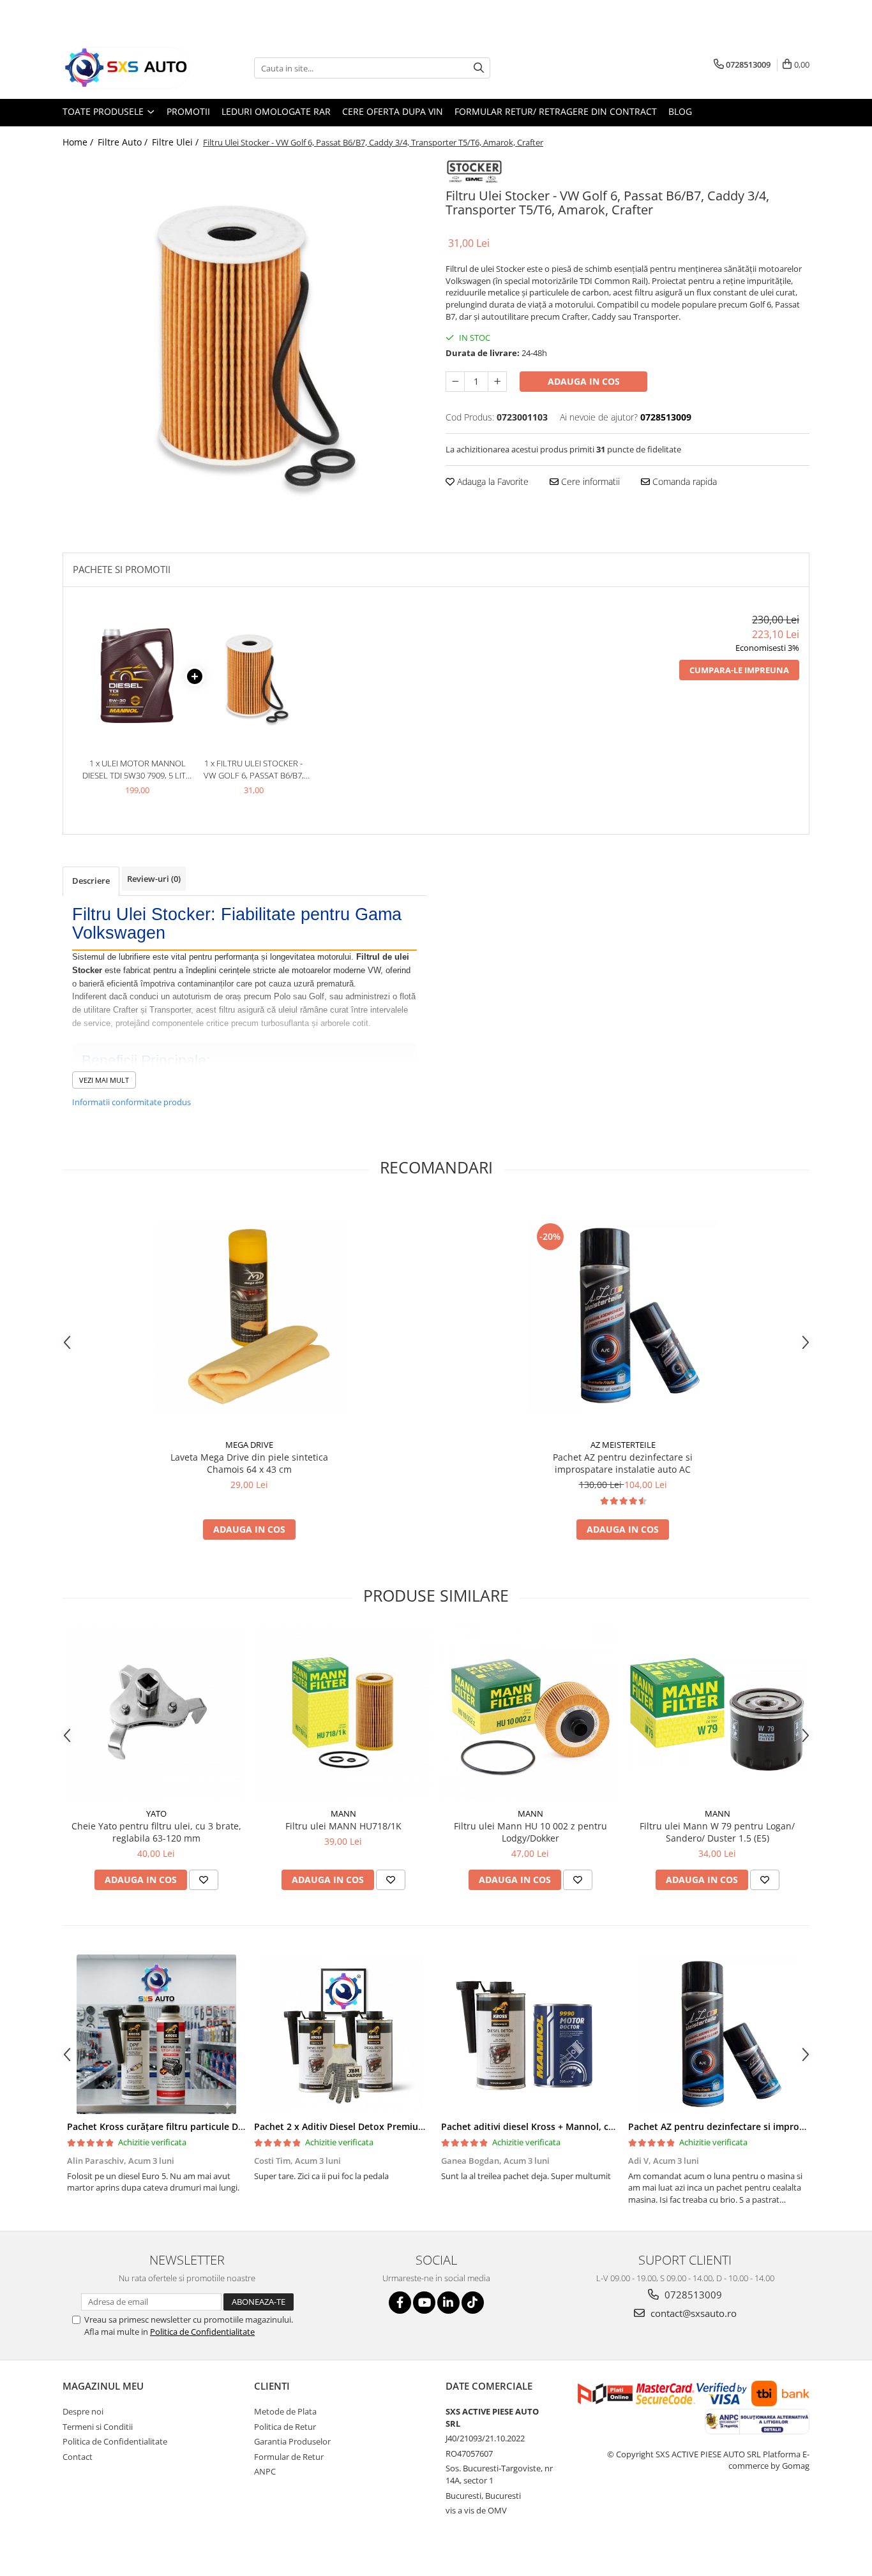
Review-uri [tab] (154, 879)
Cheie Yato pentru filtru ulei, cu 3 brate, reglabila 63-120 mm (156, 1832)
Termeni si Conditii (98, 2427)
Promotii (188, 111)
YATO (156, 1813)
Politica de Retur (285, 2427)
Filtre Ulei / (177, 142)
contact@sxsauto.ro (692, 2313)
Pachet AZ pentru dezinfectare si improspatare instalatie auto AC (623, 1463)
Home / (79, 142)
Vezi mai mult (104, 1080)
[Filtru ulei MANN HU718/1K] (343, 1714)
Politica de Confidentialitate (202, 2332)
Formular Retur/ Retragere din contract (556, 111)
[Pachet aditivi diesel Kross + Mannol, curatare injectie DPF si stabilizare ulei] (530, 2034)
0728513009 (692, 2295)
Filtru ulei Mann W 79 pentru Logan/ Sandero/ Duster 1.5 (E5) (717, 1832)
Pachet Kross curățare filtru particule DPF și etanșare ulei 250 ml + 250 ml (227, 2126)
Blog (680, 111)
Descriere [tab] (91, 881)
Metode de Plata (285, 2411)
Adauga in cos (584, 381)
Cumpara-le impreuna (739, 670)
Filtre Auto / (124, 142)
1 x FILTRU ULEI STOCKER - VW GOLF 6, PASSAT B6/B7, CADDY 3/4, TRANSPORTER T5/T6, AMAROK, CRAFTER (254, 769)
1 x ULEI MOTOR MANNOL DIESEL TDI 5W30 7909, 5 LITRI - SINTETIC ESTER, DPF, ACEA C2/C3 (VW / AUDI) (138, 769)
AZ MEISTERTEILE (623, 1445)
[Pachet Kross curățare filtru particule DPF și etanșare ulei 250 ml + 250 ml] (156, 2034)
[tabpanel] (244, 337)
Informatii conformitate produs (132, 1102)
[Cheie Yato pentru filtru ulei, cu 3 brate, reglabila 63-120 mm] (156, 1714)
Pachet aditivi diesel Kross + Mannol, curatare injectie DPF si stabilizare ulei (606, 2126)
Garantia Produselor (292, 2441)
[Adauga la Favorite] (204, 1880)
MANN (343, 1813)
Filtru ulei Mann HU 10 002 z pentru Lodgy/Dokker (530, 1832)
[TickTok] (473, 2303)
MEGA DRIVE (249, 1445)
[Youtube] (424, 2303)
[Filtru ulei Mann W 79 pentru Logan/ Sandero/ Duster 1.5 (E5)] (717, 1714)
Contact (78, 2457)
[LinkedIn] (448, 2303)
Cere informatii (589, 481)
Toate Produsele (104, 111)
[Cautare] (479, 68)
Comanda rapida (683, 481)
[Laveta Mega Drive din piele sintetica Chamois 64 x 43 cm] (250, 1316)
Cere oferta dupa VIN (393, 111)
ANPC (265, 2471)
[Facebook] (400, 2303)
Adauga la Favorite (492, 481)
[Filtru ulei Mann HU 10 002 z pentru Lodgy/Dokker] (530, 1714)
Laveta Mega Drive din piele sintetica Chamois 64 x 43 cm (249, 1463)
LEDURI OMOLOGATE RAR (276, 111)
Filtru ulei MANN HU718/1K (343, 1826)
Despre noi (83, 2411)
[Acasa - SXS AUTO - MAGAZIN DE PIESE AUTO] (126, 68)
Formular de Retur (289, 2457)
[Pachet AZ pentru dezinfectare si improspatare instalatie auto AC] (623, 1316)
